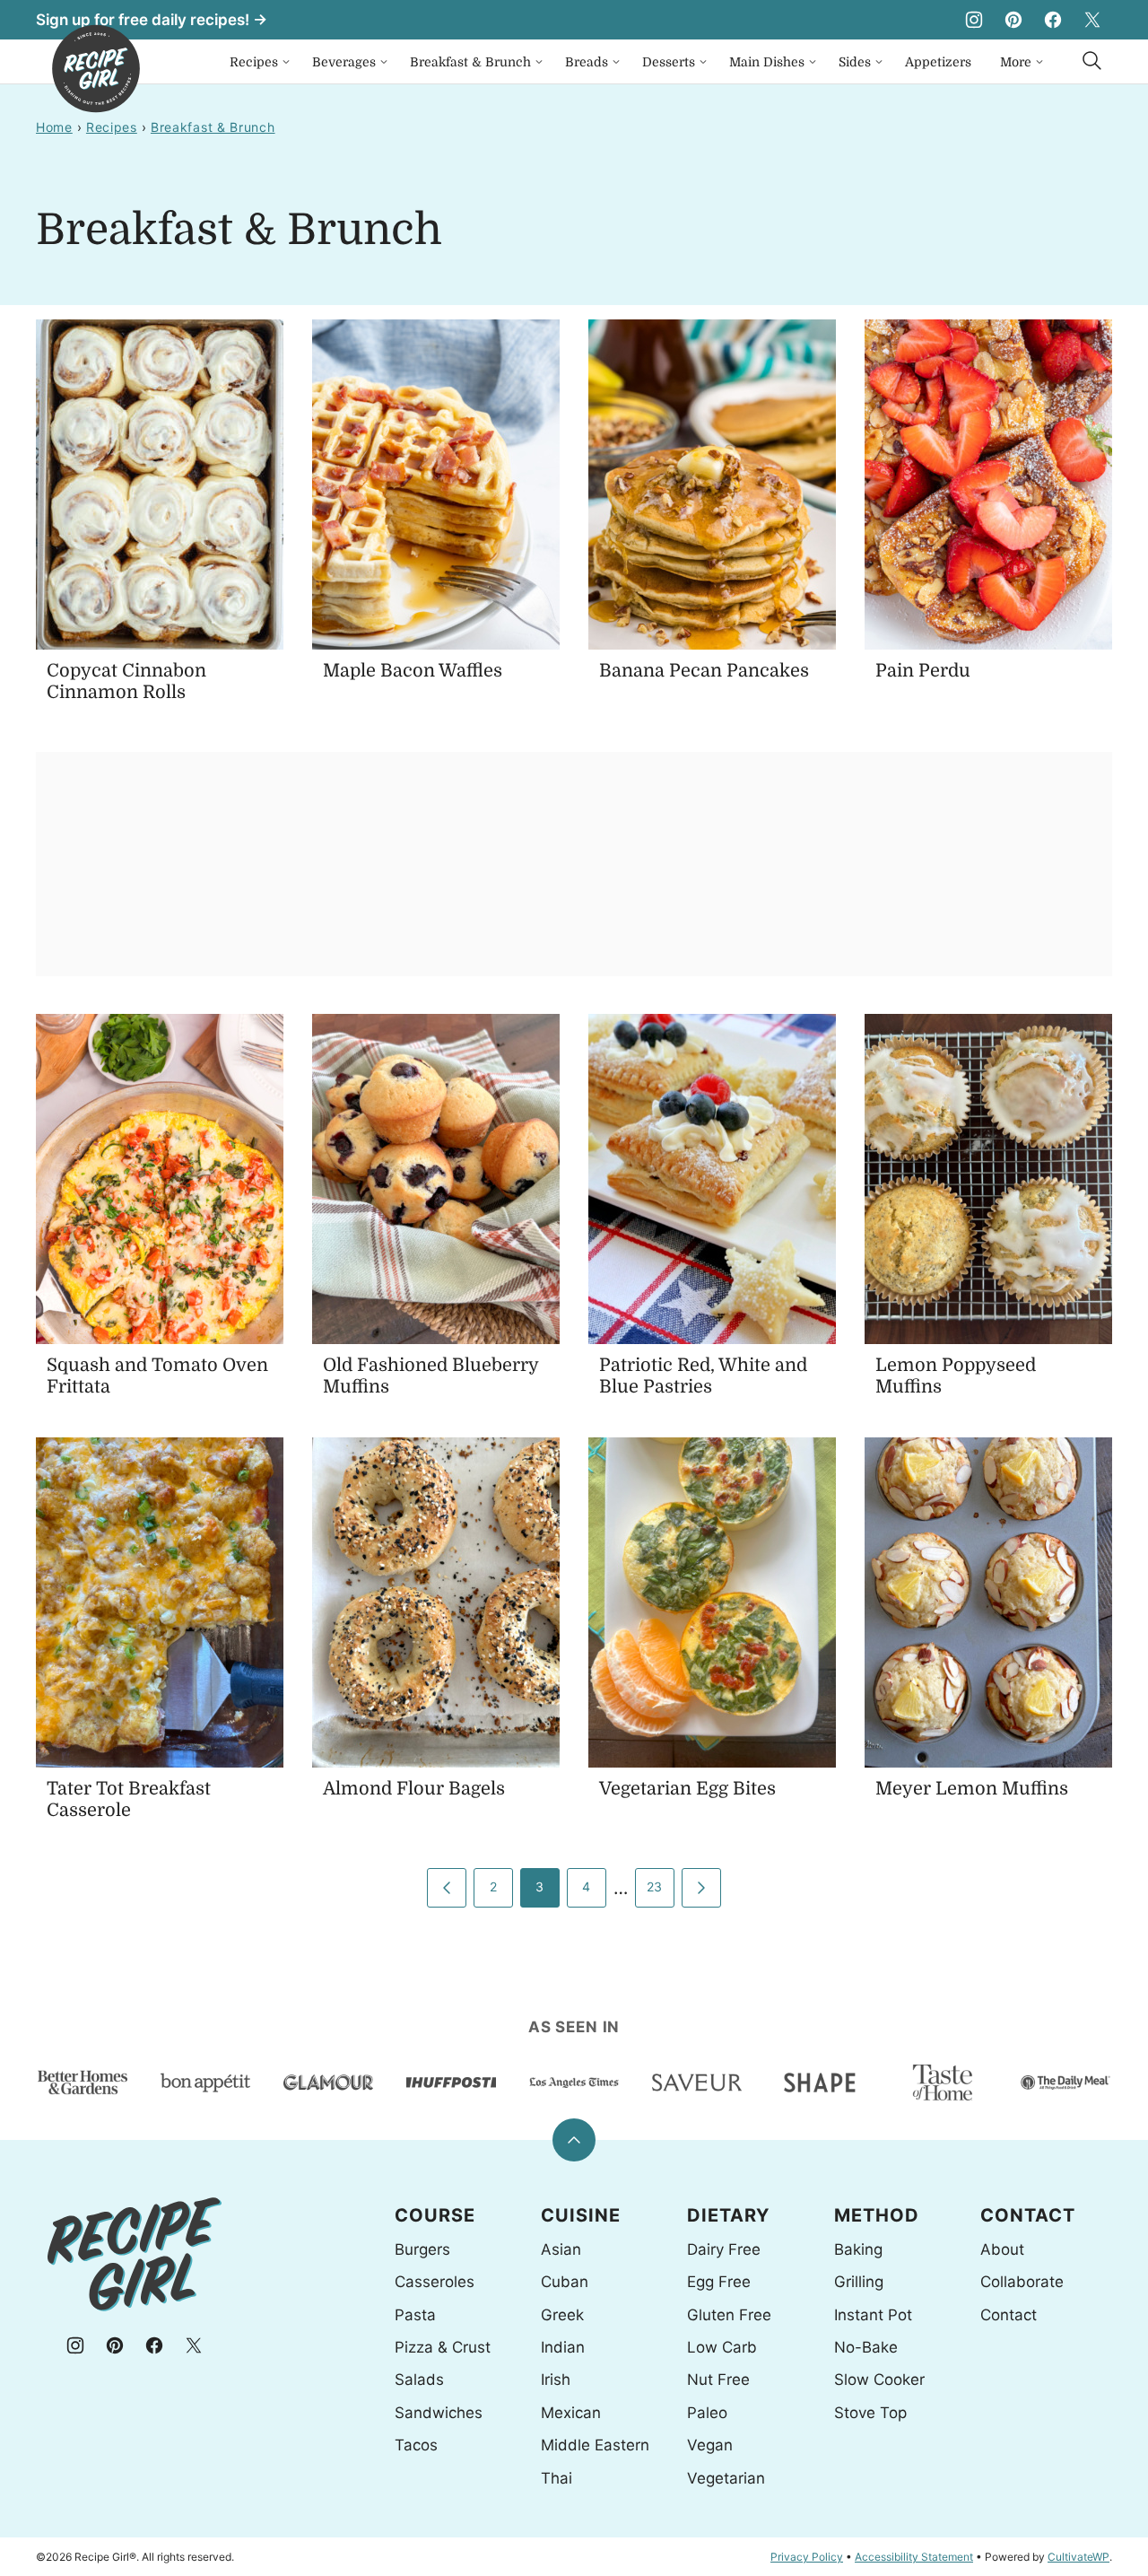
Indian (563, 2347)
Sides (855, 62)
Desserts (669, 62)
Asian (561, 2249)
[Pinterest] (1013, 20)
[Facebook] (1053, 20)
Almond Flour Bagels (414, 1789)
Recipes (254, 62)
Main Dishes (767, 62)
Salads (419, 2380)
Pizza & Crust (443, 2347)
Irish (556, 2380)
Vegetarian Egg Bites (687, 1789)
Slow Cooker (879, 2380)
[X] (1092, 20)
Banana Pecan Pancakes (704, 671)
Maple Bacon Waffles (413, 671)
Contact (1009, 2315)
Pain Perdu (923, 671)
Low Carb (722, 2347)
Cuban (565, 2282)
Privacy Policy (807, 2557)
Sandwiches (439, 2413)
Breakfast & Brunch (470, 62)
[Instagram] (974, 20)
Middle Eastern (595, 2445)
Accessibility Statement (914, 2557)
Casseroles (435, 2282)
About (1002, 2249)
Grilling (859, 2282)
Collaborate (1022, 2282)
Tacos (416, 2445)
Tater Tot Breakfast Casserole (129, 1799)
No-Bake (866, 2347)
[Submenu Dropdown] (286, 62)
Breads (587, 62)
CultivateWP (1078, 2557)
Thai (557, 2478)
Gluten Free (729, 2315)
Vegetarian (726, 2478)
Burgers (422, 2249)
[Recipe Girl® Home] (96, 69)
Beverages (344, 62)
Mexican (571, 2413)
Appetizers (938, 62)
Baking (858, 2249)
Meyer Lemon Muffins (972, 1789)
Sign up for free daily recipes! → (152, 20)
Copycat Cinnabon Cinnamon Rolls (126, 681)
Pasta (415, 2315)
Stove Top (870, 2413)
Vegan (710, 2445)
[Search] (1092, 61)
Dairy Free (724, 2249)
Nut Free (718, 2380)
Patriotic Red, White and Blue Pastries (703, 1376)
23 (655, 1886)
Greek (562, 2315)
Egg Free (719, 2282)
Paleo (707, 2413)
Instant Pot (873, 2315)
